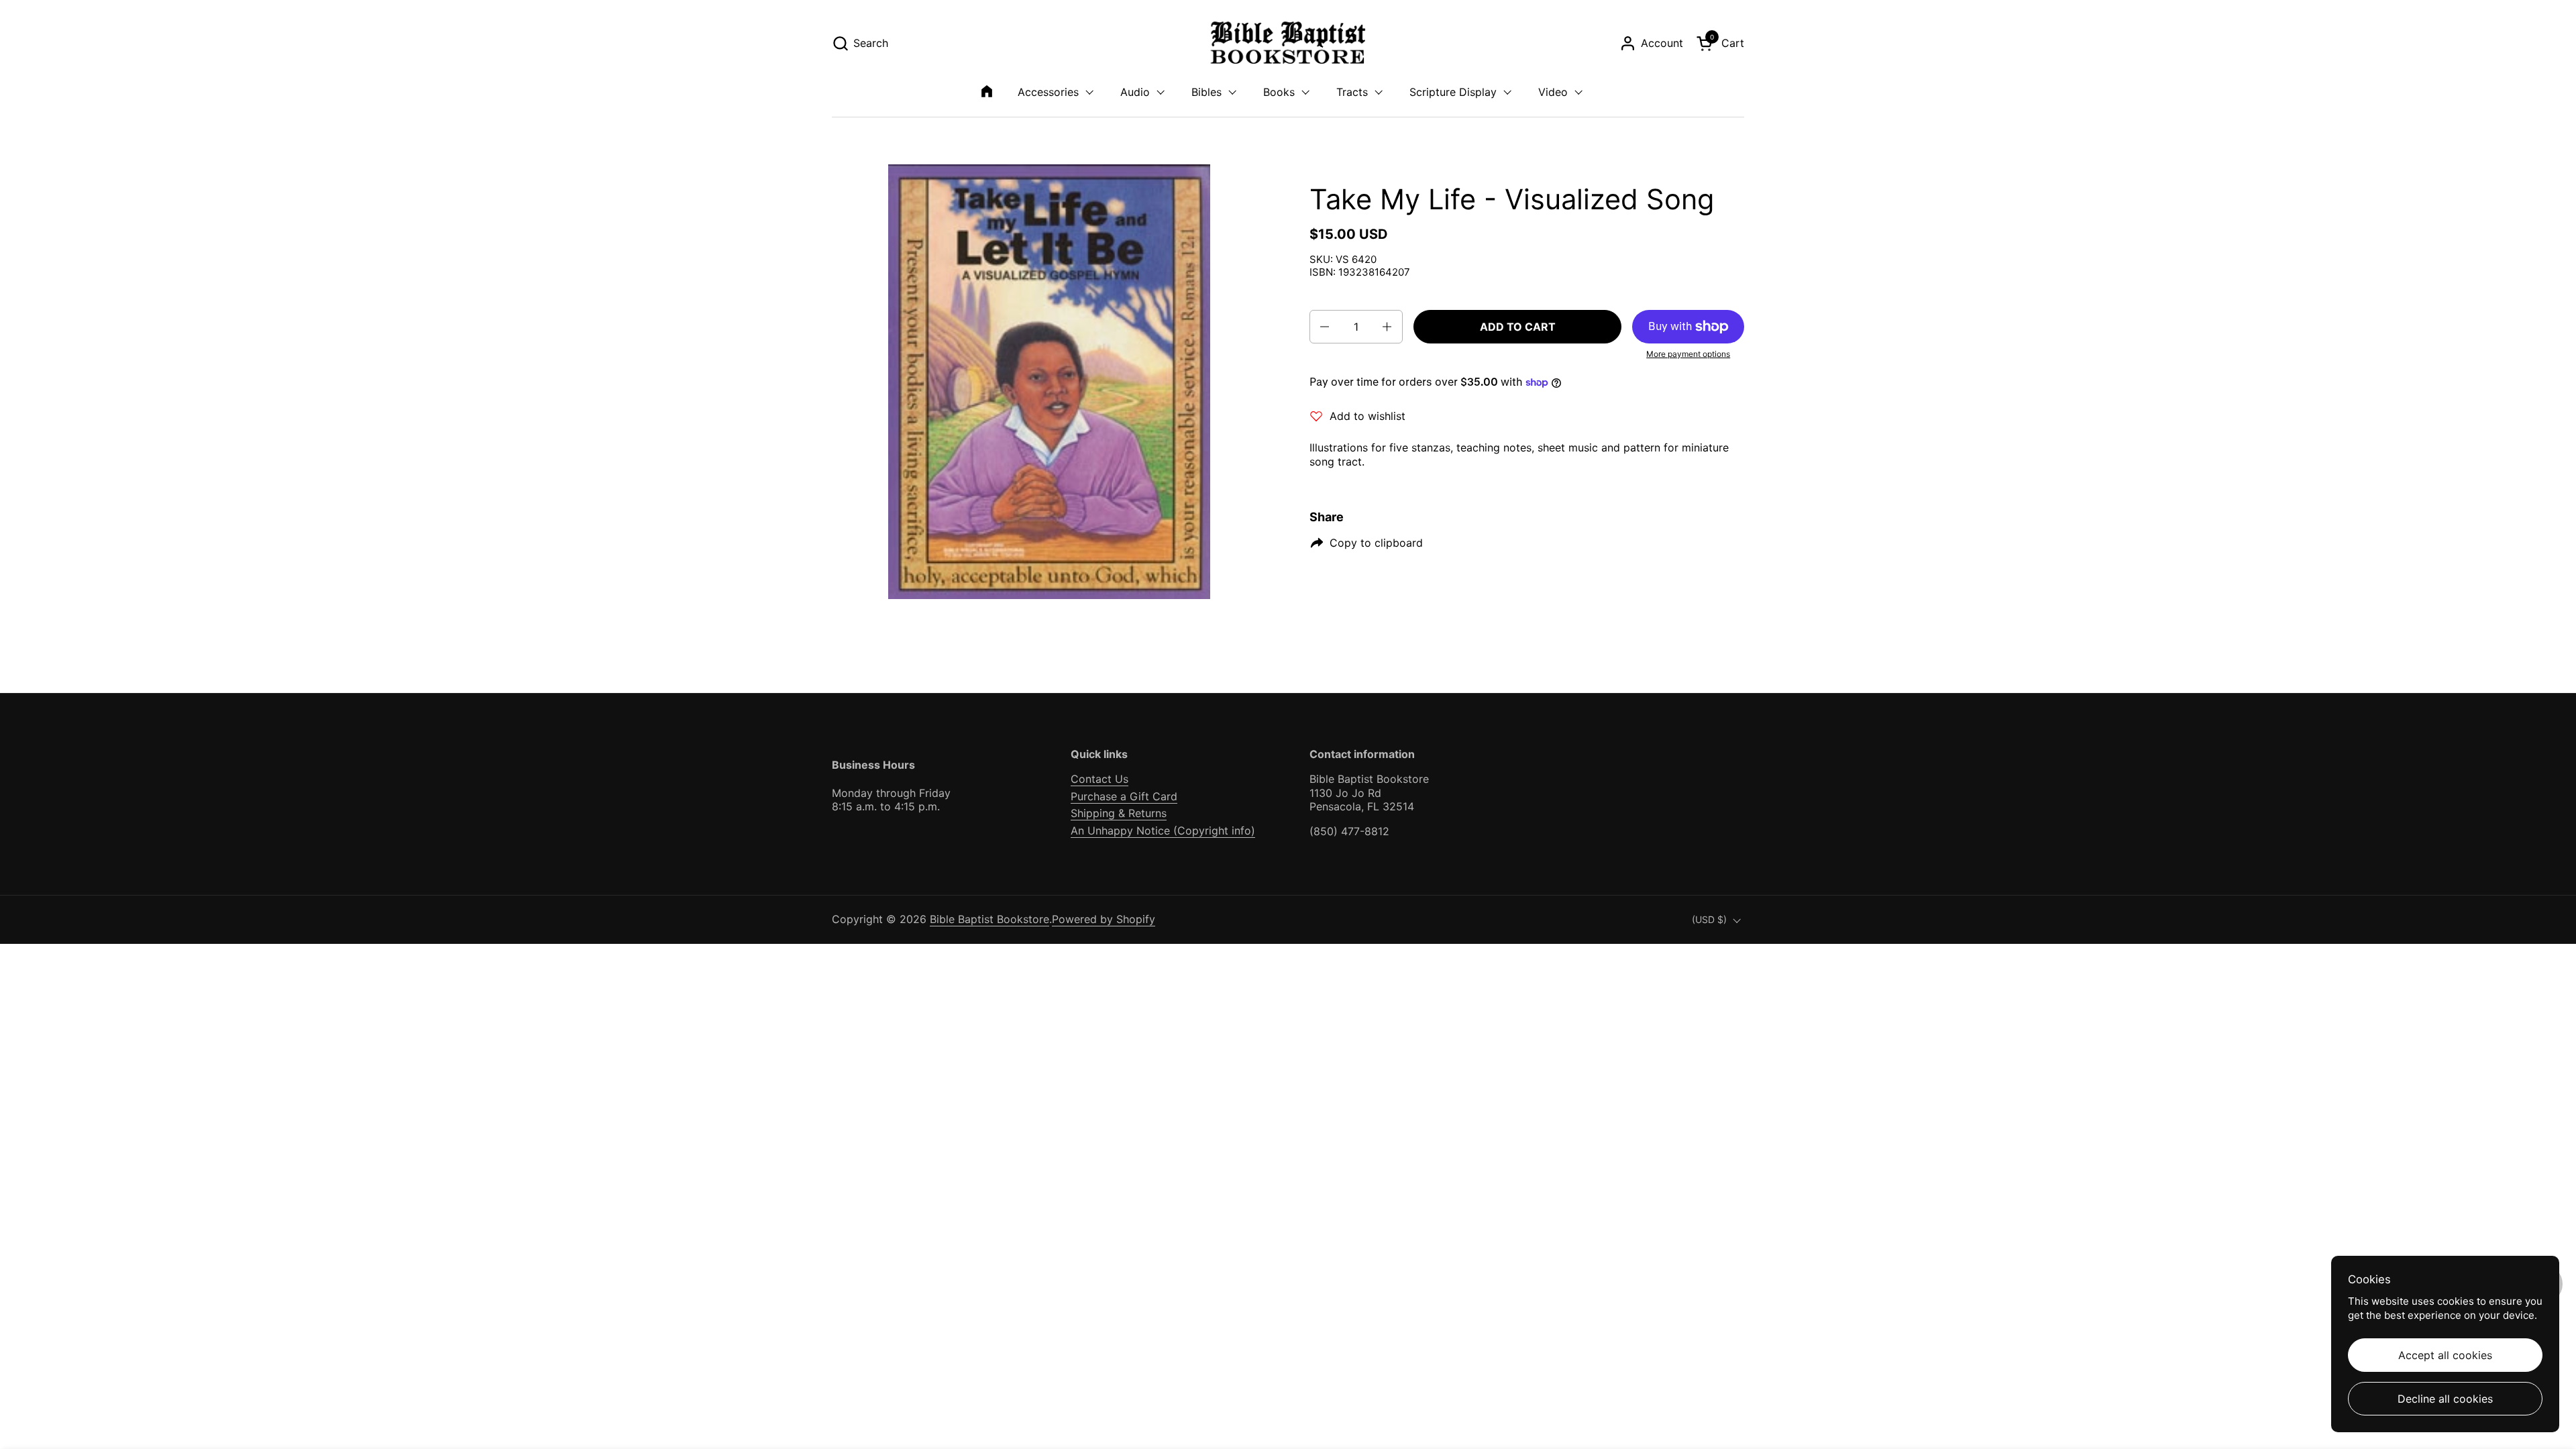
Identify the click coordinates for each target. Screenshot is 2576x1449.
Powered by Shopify (1104, 919)
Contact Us (1099, 779)
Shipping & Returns (1119, 813)
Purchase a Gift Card (1124, 796)
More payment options (1688, 354)
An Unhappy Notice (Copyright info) (1163, 830)
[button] (860, 43)
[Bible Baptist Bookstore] (1288, 43)
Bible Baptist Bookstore (989, 919)
